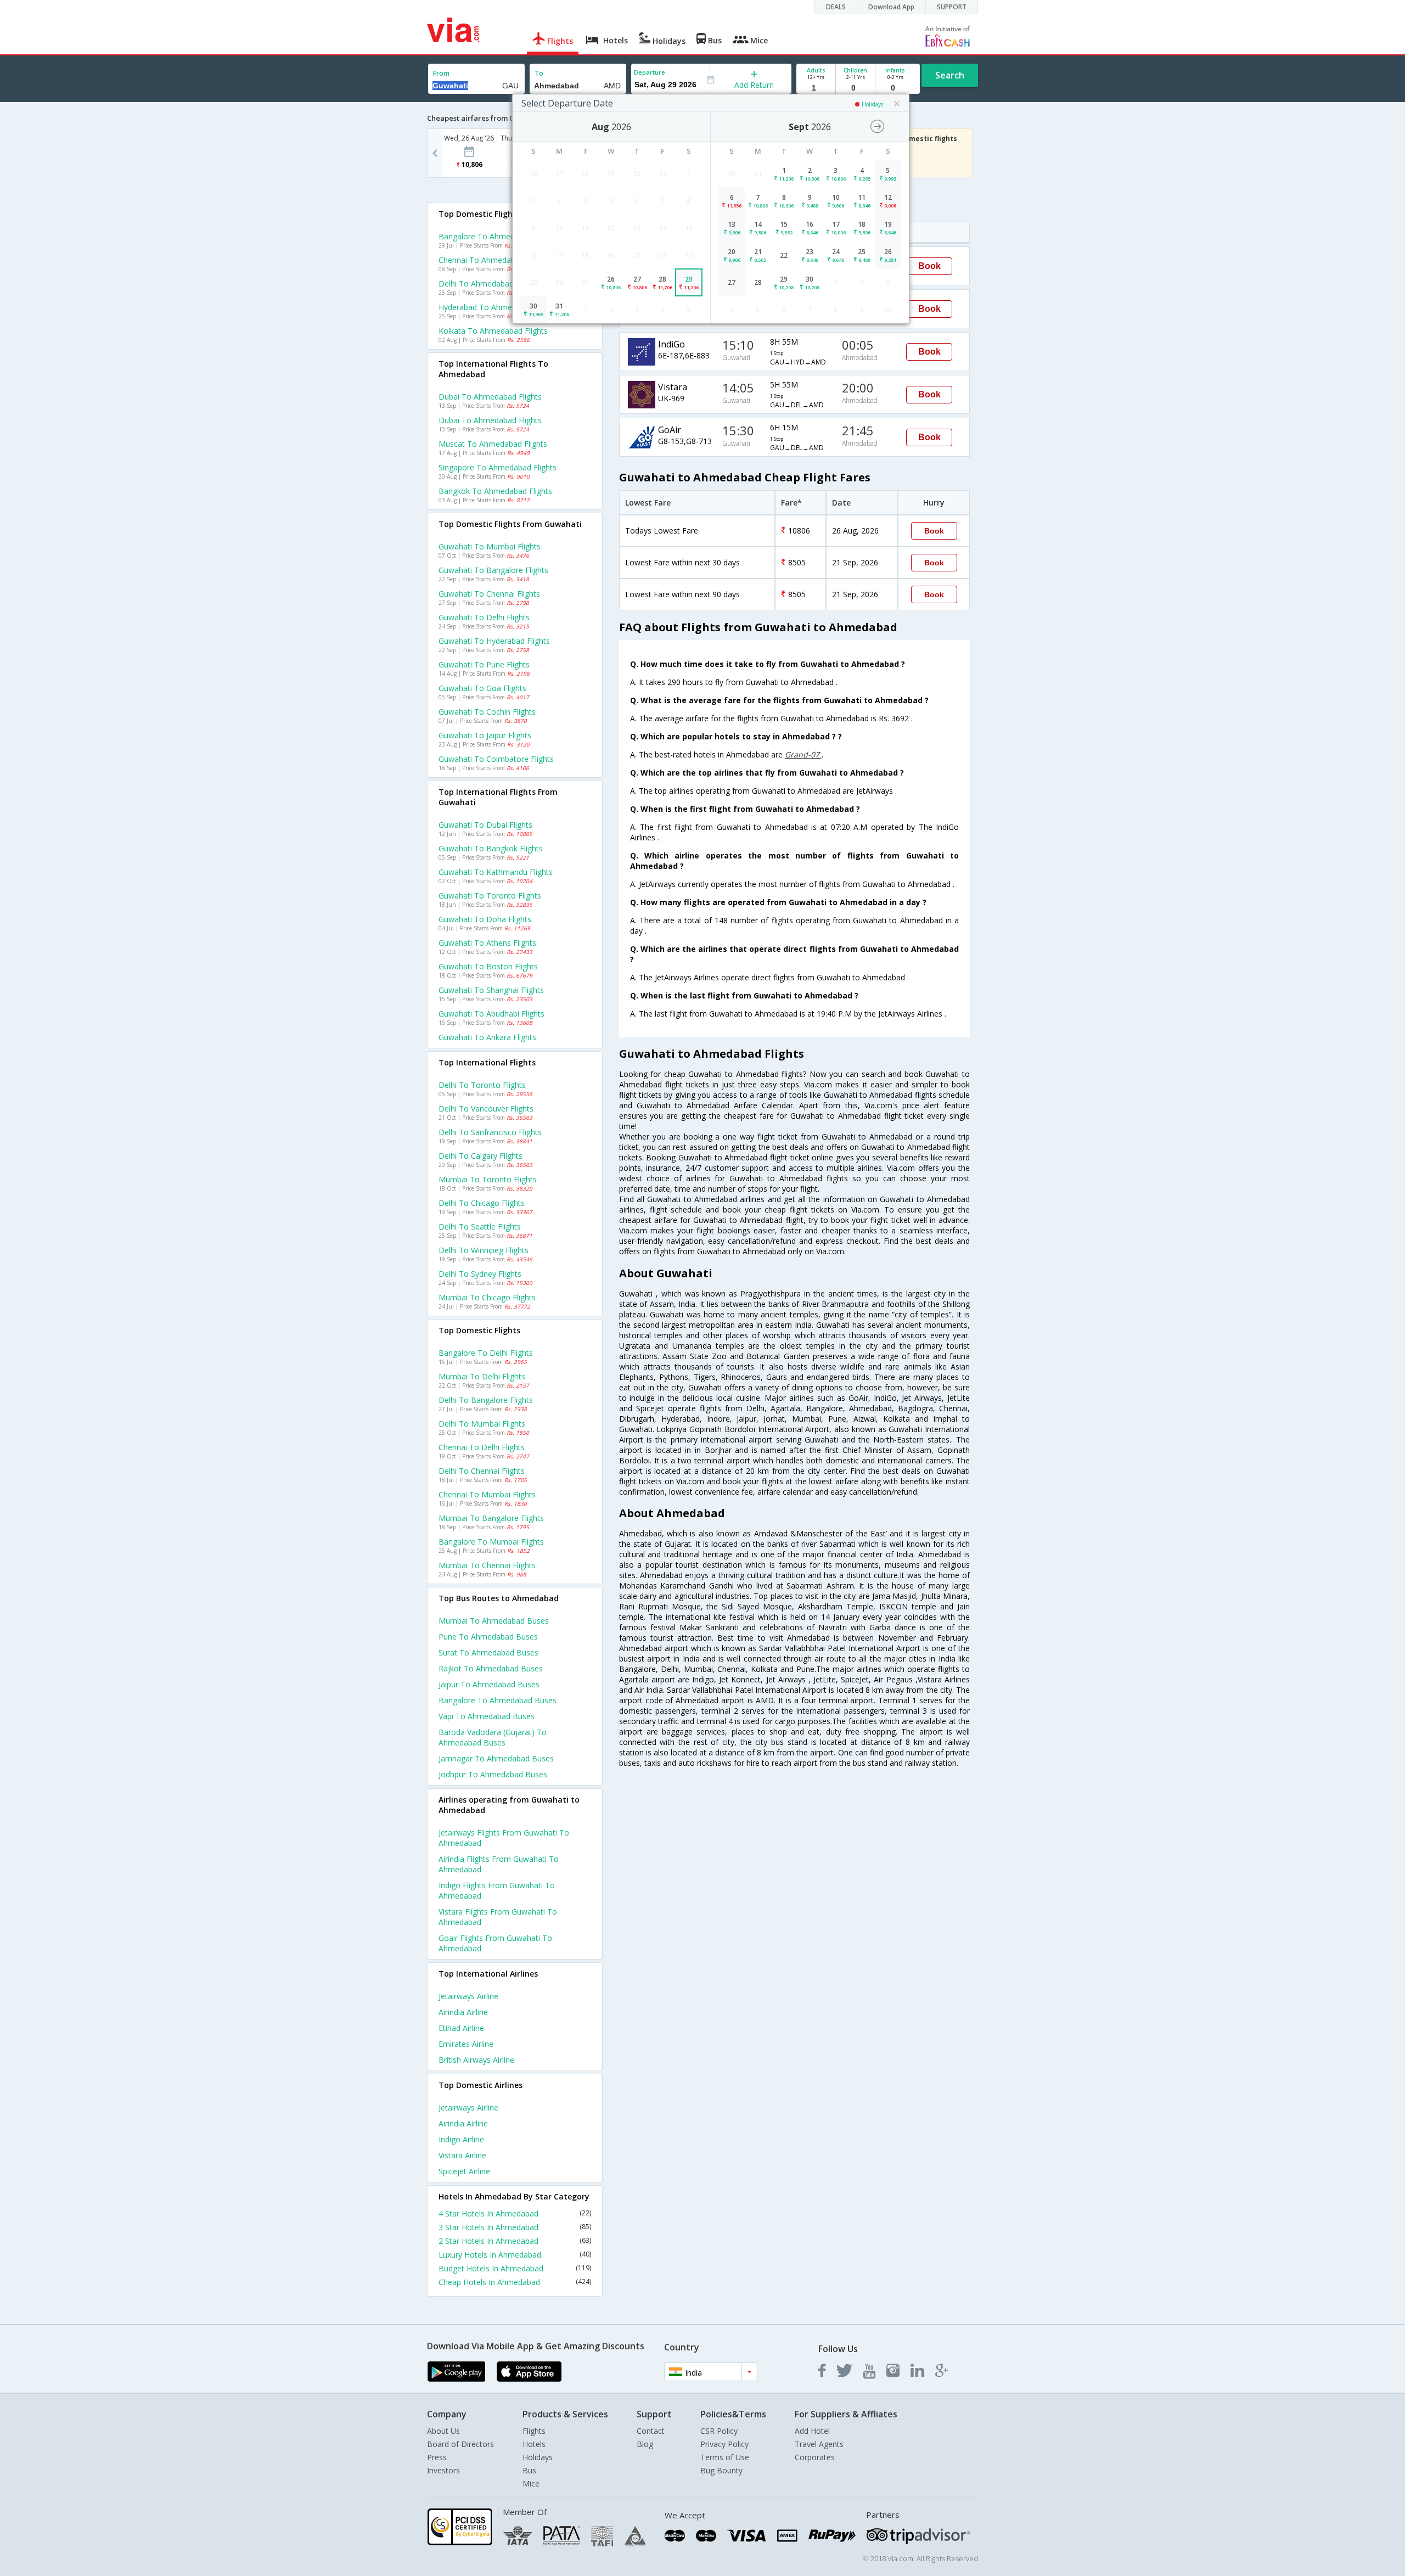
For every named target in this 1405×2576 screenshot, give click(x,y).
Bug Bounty (721, 2470)
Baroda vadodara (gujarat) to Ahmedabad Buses (493, 1737)
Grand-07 (803, 754)
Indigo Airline (461, 2139)
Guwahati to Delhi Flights (484, 617)
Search (950, 75)
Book (929, 266)
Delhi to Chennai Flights (482, 1471)
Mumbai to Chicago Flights (487, 1297)
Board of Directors (460, 2444)
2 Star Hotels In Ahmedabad (515, 2241)
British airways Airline (476, 2060)
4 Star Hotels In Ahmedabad (515, 2213)
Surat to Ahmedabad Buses (488, 1652)
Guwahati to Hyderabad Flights (494, 641)
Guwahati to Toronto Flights (490, 896)
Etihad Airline (461, 2028)
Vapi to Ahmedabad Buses (487, 1716)
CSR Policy (719, 2431)
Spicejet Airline (464, 2171)
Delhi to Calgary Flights (480, 1156)
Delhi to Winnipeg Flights (484, 1250)
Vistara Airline (462, 2155)
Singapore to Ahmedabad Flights (498, 467)
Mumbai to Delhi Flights (482, 1376)
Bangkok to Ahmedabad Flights (495, 491)
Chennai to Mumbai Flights (487, 1494)
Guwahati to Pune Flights (484, 664)
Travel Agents (819, 2444)
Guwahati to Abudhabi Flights (491, 1014)
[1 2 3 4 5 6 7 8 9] (816, 88)
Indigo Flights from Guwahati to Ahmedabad (497, 1890)
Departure (650, 72)
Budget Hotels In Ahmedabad (515, 2268)
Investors (443, 2470)
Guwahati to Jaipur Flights (485, 735)
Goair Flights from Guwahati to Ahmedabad (495, 1943)
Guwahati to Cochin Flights (487, 712)
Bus (529, 2470)
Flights (534, 2431)
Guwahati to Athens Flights (487, 943)
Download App (891, 7)
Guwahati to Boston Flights (488, 966)
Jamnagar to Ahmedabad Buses (496, 1758)
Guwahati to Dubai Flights (485, 825)
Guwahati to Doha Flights (485, 919)
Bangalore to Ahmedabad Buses (498, 1700)
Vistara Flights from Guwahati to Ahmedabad (498, 1917)
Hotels (534, 2444)
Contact (651, 2431)
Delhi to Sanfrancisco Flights (490, 1132)
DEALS (836, 7)
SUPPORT (952, 7)
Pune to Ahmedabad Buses (488, 1637)
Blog (645, 2444)
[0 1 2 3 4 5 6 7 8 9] (855, 88)
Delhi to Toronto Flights (482, 1085)
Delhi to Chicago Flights (482, 1203)
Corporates (815, 2457)
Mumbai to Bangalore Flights (491, 1518)
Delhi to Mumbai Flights (482, 1424)
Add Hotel (812, 2431)
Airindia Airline (463, 2012)
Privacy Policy (724, 2444)
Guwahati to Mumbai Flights (490, 546)
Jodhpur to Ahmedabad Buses (493, 1774)
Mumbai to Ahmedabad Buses (494, 1621)
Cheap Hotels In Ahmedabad (515, 2282)
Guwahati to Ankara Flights (487, 1037)
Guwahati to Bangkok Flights (491, 848)
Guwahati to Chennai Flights (489, 594)
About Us (443, 2431)
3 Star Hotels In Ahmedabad (515, 2227)
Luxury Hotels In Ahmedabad (515, 2255)
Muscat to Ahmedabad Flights (493, 444)
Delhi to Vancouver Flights (486, 1109)
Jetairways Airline (468, 1996)
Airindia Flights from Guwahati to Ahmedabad (499, 1864)
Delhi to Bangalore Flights (486, 1400)
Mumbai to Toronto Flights (488, 1179)
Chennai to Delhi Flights (482, 1447)
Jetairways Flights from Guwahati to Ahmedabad (504, 1838)
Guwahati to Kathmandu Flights (496, 872)
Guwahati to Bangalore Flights (493, 570)
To (539, 73)
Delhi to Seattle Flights (480, 1227)
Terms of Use (725, 2457)
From (441, 73)
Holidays (538, 2457)
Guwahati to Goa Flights (482, 688)
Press (437, 2457)
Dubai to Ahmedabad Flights (490, 397)
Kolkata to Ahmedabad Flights (493, 331)
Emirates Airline (466, 2044)
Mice (531, 2484)
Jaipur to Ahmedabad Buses (489, 1684)
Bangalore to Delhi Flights (486, 1353)
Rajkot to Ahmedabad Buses (491, 1668)
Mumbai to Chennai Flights (487, 1565)
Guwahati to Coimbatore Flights (496, 759)
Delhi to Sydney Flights (480, 1274)
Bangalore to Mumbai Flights (491, 1542)
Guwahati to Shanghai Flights (491, 990)
